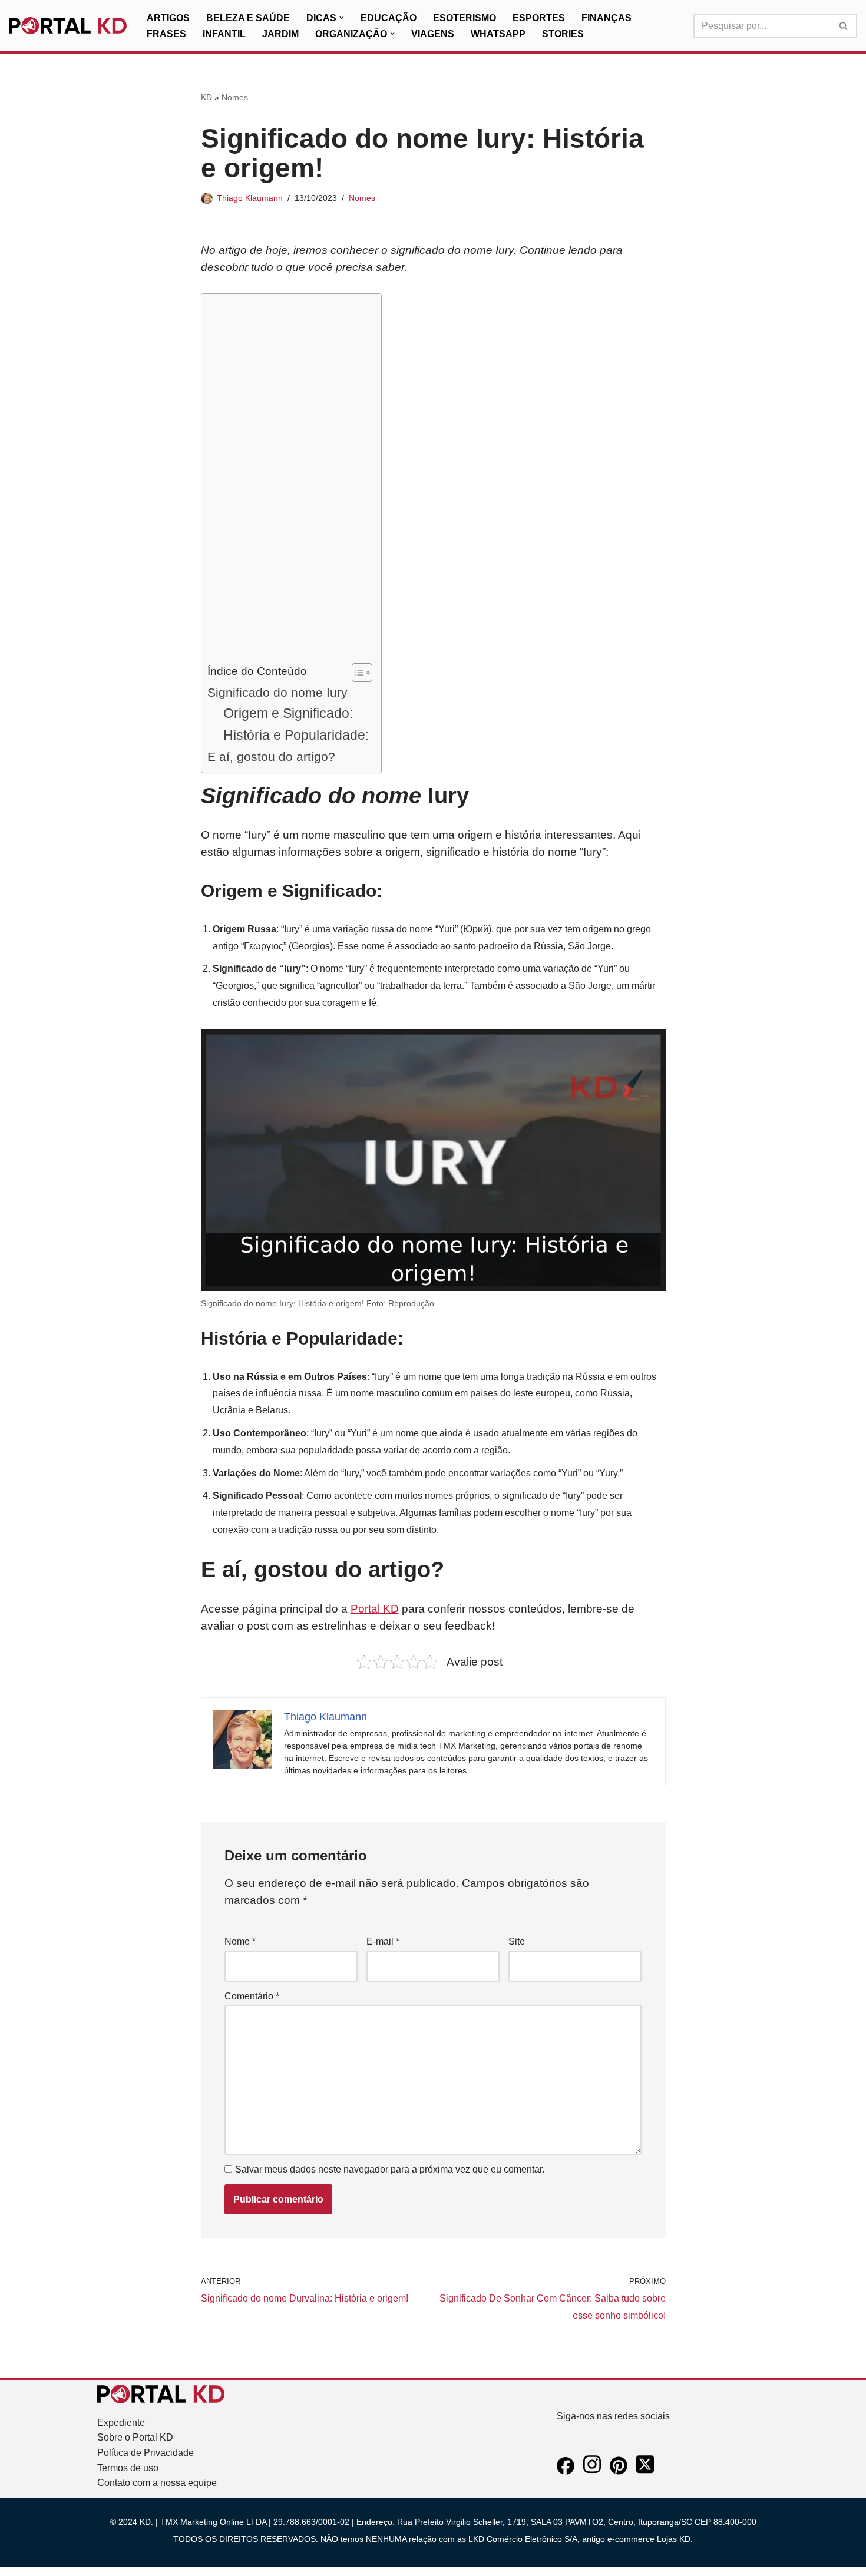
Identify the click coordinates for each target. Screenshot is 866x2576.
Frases (166, 34)
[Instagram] (592, 2471)
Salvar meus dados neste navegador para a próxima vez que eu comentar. (390, 2169)
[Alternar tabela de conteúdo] (356, 673)
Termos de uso (128, 2468)
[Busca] (844, 26)
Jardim (280, 34)
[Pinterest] (619, 2471)
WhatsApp (498, 34)
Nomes (235, 97)
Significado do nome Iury (277, 692)
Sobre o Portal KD (135, 2437)
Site (517, 1941)
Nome (240, 1941)
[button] (342, 18)
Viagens (433, 34)
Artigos (168, 18)
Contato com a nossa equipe (157, 2483)
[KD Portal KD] (68, 26)
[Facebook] (566, 2471)
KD (206, 97)
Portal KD (375, 1609)
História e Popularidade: (296, 735)
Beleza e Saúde (248, 18)
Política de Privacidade (146, 2453)
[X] (645, 2471)
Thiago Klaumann (250, 198)
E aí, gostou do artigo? (271, 756)
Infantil (224, 34)
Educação (389, 18)
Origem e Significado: (288, 713)
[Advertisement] (288, 481)
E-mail (383, 1941)
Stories (563, 34)
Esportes (539, 18)
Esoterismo (465, 18)
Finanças (606, 18)
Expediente (121, 2423)
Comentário (252, 1996)
